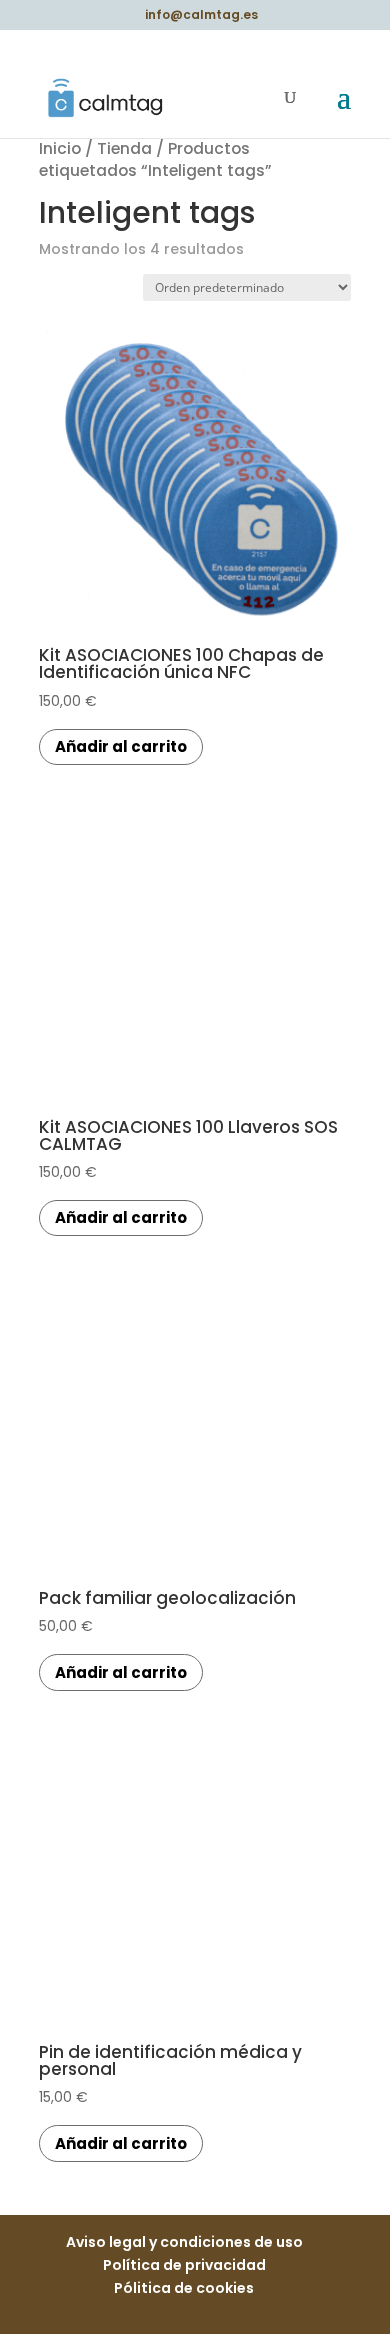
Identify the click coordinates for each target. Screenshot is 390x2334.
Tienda (124, 148)
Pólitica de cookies (184, 2288)
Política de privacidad (184, 2265)
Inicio (60, 148)
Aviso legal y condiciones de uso (184, 2242)
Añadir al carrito (121, 746)
